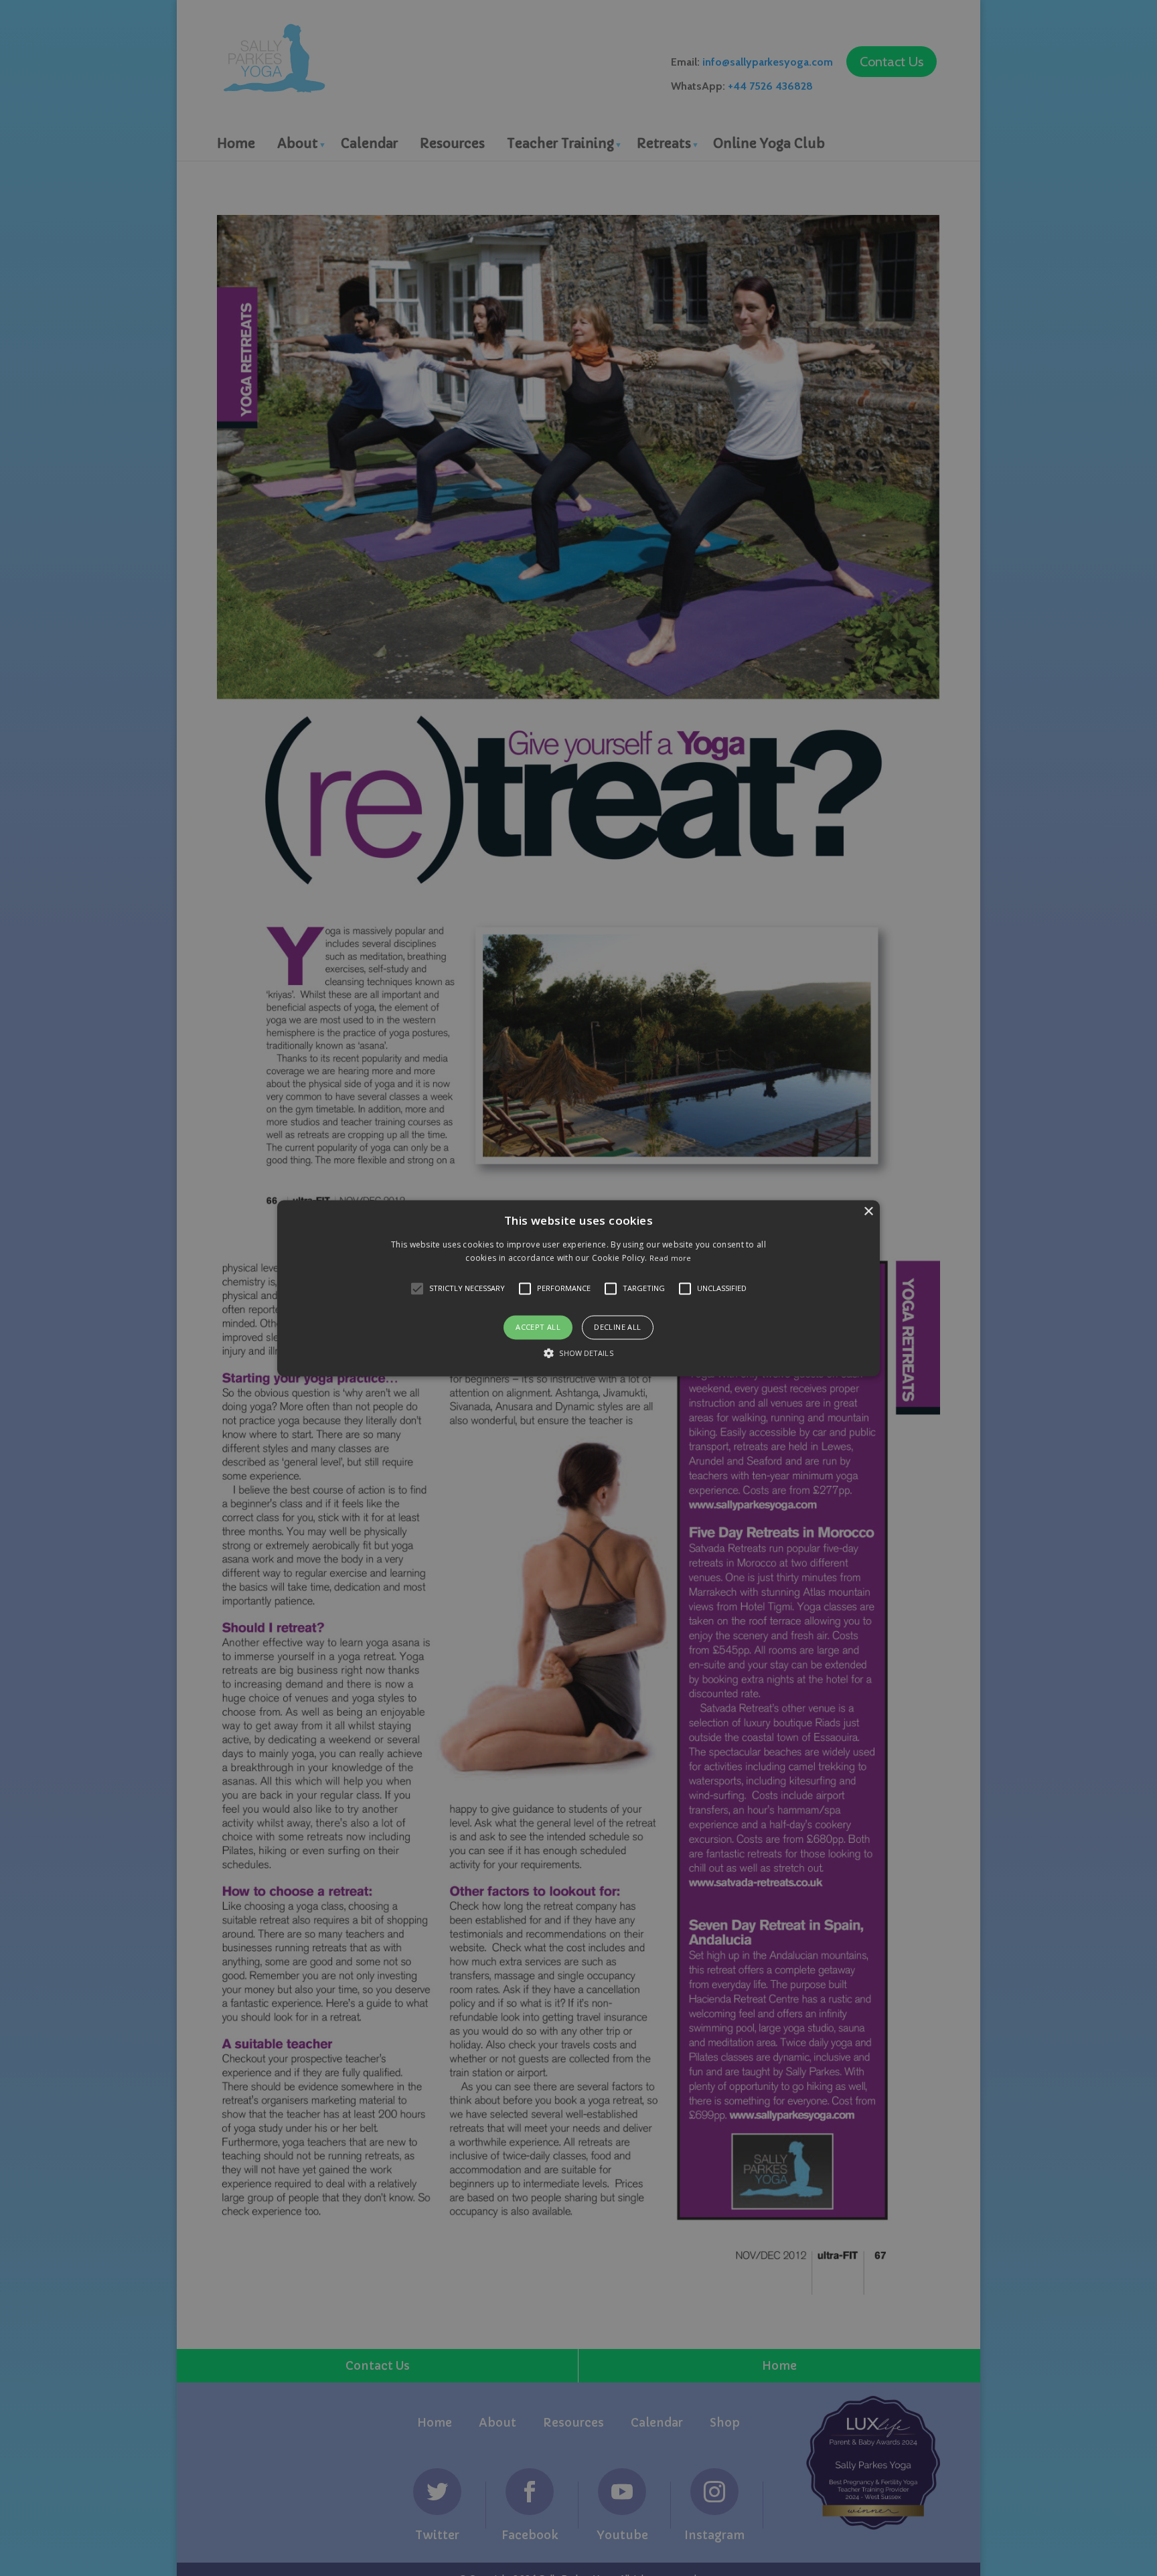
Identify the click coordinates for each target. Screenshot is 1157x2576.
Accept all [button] (538, 1328)
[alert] (578, 1288)
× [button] (868, 1212)
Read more (671, 1258)
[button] (578, 1288)
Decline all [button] (617, 1328)
